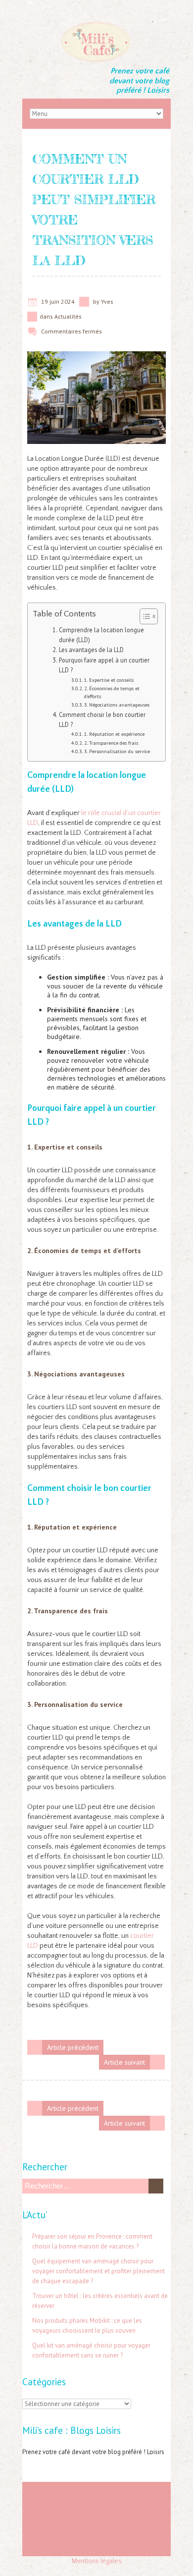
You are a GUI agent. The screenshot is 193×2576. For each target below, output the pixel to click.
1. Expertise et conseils (109, 680)
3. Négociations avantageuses (117, 705)
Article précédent (73, 2047)
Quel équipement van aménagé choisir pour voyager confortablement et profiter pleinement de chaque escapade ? (98, 2271)
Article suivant (124, 2062)
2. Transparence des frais (111, 743)
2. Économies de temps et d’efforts (112, 692)
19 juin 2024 (58, 301)
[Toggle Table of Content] (144, 616)
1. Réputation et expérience (114, 734)
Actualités (68, 316)
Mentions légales (97, 2561)
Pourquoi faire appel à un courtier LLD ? (104, 665)
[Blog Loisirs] (96, 25)
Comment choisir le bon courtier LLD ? (102, 719)
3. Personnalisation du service (117, 751)
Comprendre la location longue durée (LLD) (101, 635)
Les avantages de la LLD (91, 650)
